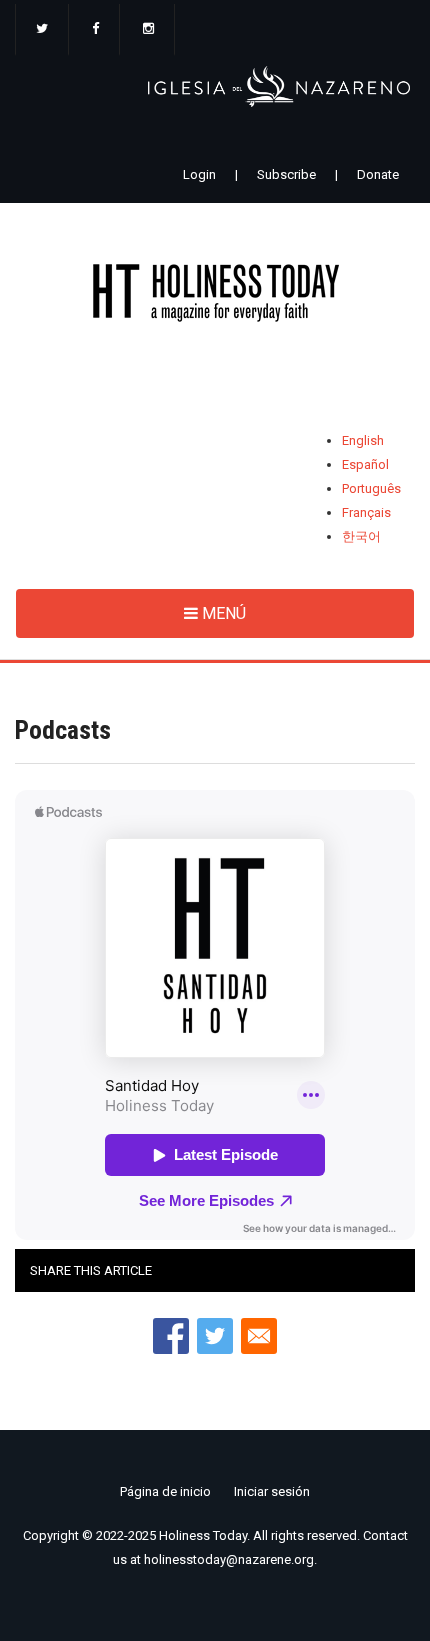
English (363, 440)
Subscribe (286, 174)
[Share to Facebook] (171, 1336)
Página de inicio (165, 1491)
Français (366, 512)
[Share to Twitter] (215, 1336)
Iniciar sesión (272, 1491)
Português (371, 488)
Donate (378, 174)
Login (199, 174)
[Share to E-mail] (259, 1336)
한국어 (361, 536)
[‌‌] (42, 30)
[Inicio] (215, 296)
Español (365, 464)
